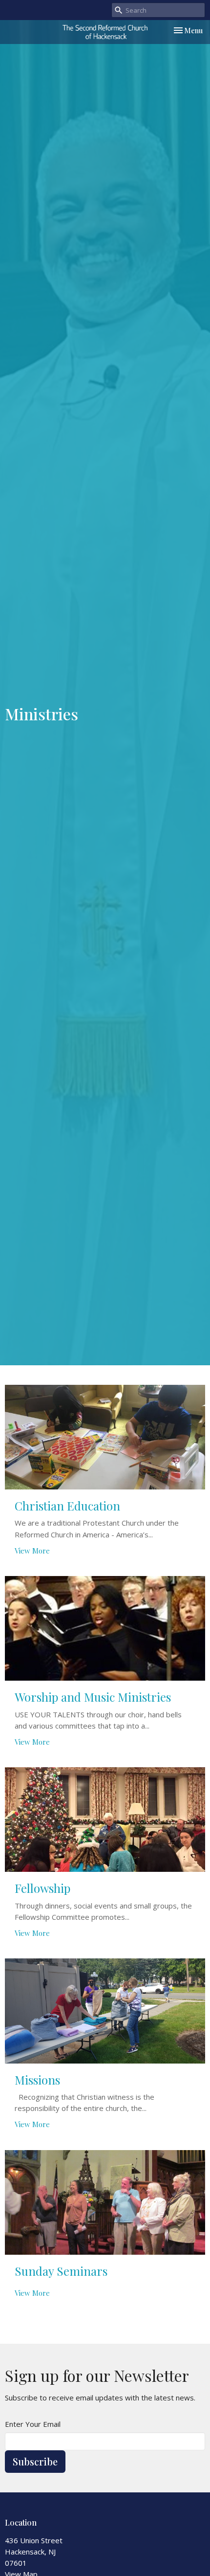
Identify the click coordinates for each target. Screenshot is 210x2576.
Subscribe (35, 2461)
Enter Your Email (33, 2424)
